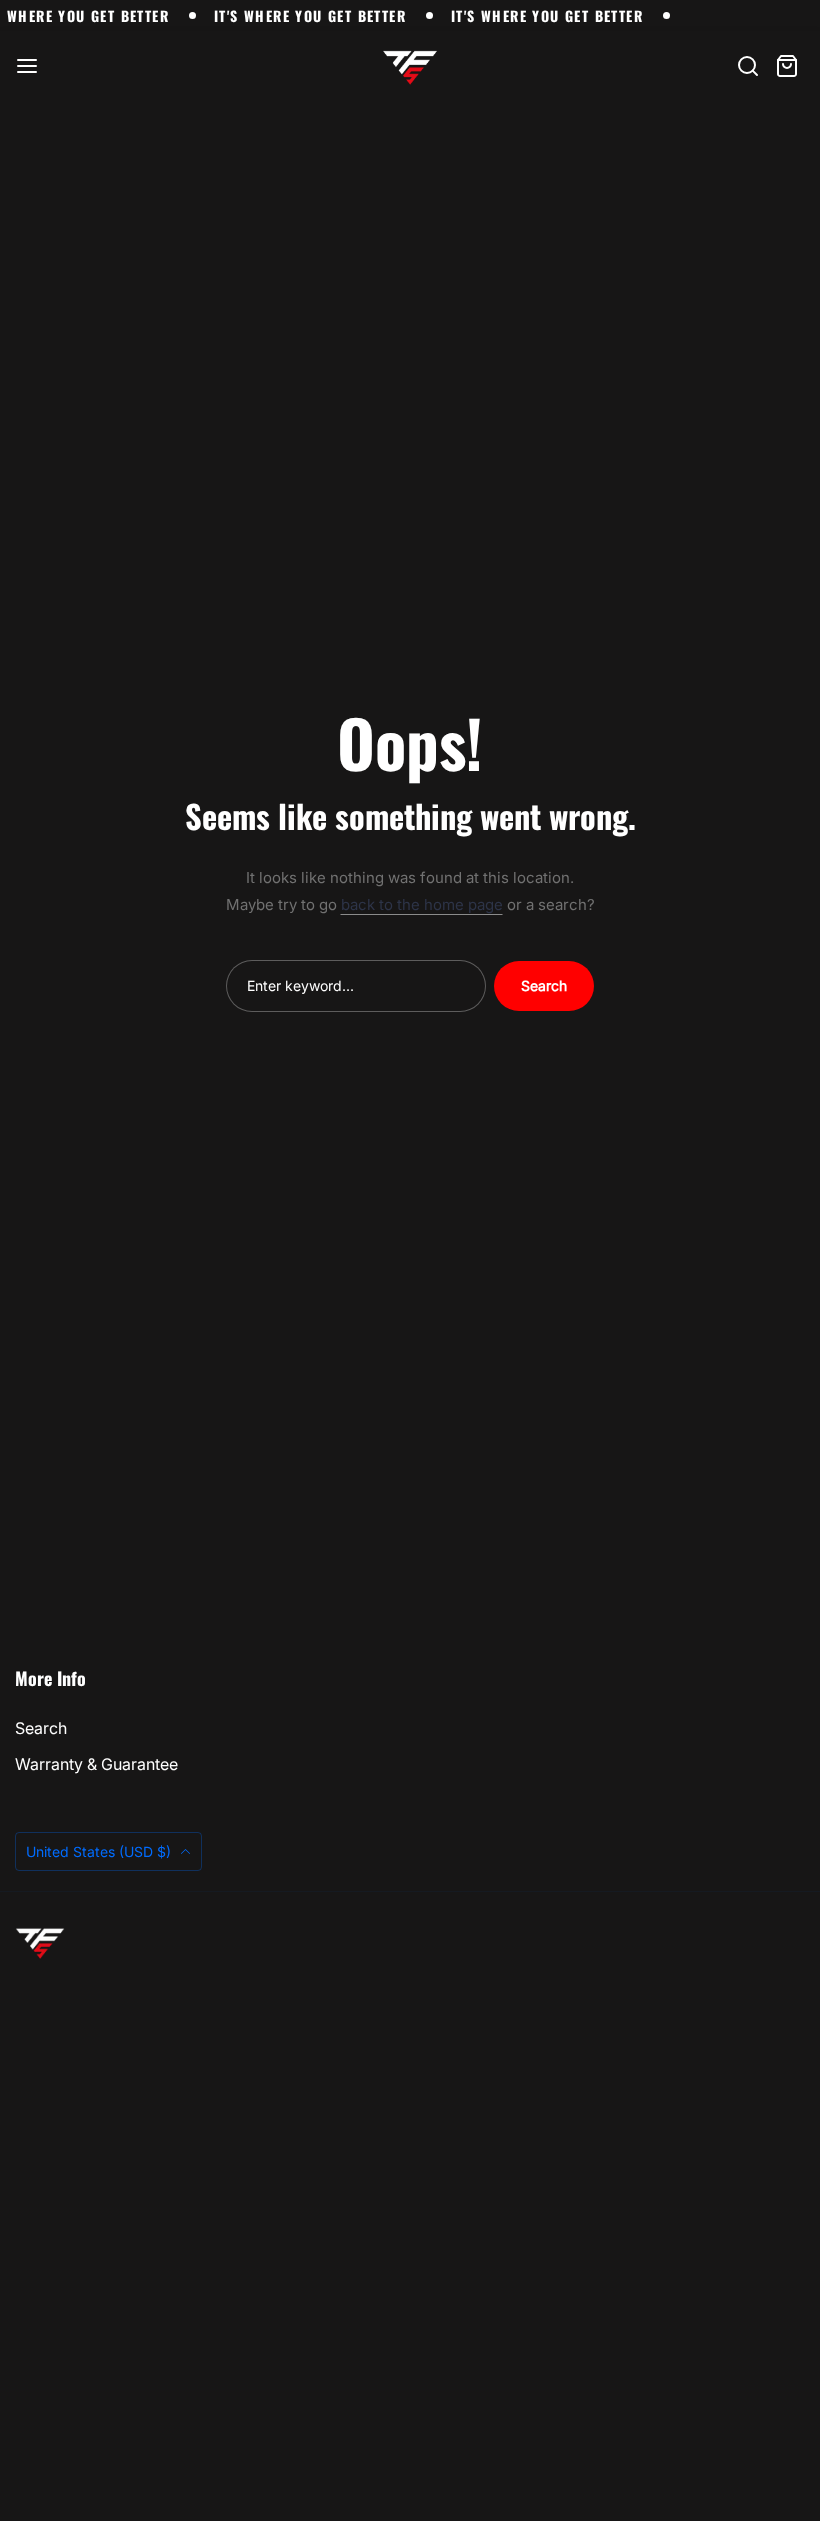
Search (544, 985)
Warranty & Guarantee (96, 1764)
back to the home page (422, 904)
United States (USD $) (100, 1851)
